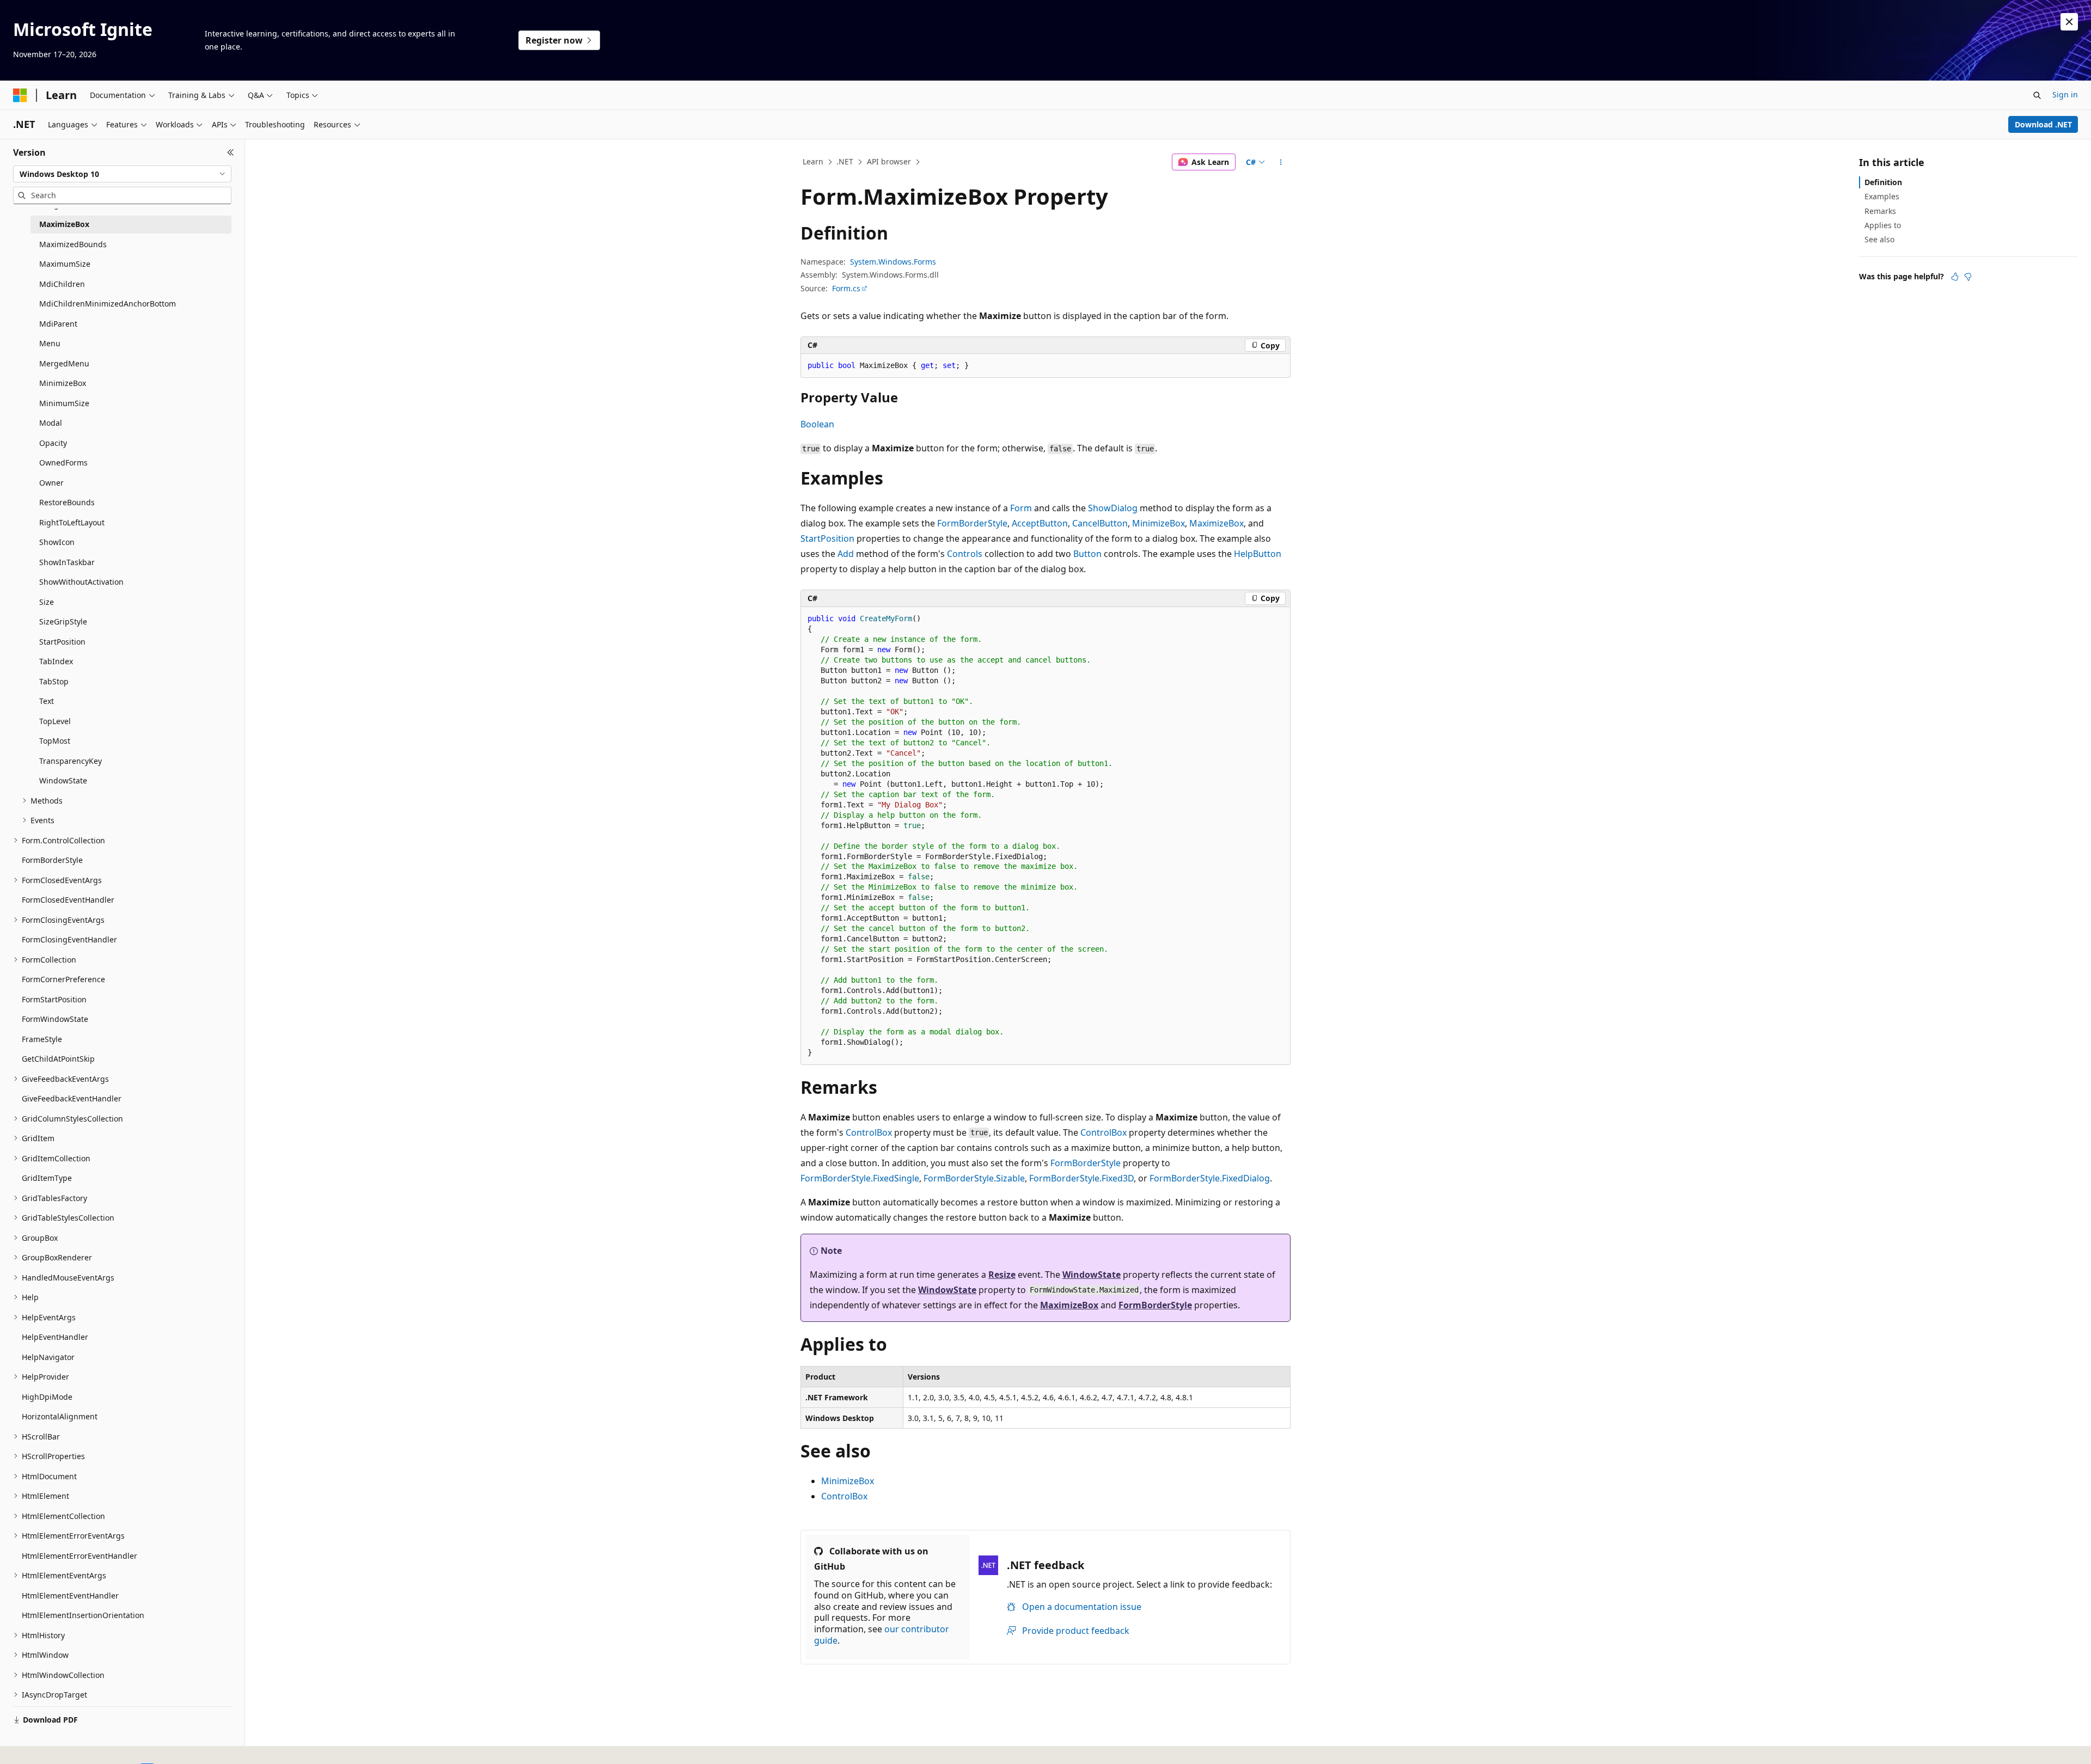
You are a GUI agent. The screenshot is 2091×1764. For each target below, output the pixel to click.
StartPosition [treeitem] (62, 642)
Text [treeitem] (47, 701)
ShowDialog (1113, 508)
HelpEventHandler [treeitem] (55, 1337)
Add (846, 554)
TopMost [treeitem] (55, 741)
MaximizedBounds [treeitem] (73, 244)
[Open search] (2037, 95)
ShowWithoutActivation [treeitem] (81, 582)
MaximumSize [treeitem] (65, 264)
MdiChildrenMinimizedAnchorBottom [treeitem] (108, 304)
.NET (845, 161)
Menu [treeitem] (50, 343)
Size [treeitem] (47, 602)
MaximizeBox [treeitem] (64, 224)
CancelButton (1100, 523)
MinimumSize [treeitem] (64, 403)
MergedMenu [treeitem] (64, 363)
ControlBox (869, 1132)
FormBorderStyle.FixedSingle (860, 1178)
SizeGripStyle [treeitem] (63, 621)
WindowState (1092, 1275)
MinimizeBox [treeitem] (63, 383)
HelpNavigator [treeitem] (48, 1357)
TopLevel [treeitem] (55, 721)
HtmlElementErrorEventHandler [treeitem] (80, 1556)
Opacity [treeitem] (53, 443)
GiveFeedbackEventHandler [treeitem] (72, 1098)
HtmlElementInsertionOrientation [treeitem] (83, 1615)
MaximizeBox (1216, 523)
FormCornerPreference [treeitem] (63, 979)
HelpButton (1258, 554)
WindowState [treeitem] (63, 780)
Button (1087, 554)
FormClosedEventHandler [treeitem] (68, 900)
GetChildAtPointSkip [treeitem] (58, 1059)
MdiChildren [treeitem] (62, 284)
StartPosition (827, 538)
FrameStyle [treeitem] (42, 1039)
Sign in (2065, 94)
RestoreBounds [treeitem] (67, 502)
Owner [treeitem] (51, 483)
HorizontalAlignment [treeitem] (60, 1416)
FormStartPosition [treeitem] (54, 999)
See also (1879, 239)
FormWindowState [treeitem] (55, 1019)
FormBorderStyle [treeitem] (52, 860)
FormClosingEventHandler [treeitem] (69, 939)
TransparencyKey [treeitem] (71, 761)
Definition (1883, 182)
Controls (965, 554)
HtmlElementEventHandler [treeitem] (70, 1595)
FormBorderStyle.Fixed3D (1081, 1178)
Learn (813, 161)
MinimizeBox (1158, 523)
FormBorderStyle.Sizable (974, 1178)
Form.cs (846, 288)
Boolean (817, 424)
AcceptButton (1040, 523)
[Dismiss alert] (2069, 22)
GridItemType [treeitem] (47, 1178)
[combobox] (122, 174)
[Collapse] (231, 152)
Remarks (1880, 211)
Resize (1002, 1275)
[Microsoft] (20, 95)
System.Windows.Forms (893, 262)
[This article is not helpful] (1968, 277)
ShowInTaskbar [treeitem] (67, 562)
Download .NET (2043, 124)
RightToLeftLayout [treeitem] (72, 522)
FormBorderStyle (972, 523)
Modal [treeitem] (51, 423)
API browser (889, 161)
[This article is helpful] (1955, 277)
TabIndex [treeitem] (56, 661)
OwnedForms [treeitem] (63, 463)
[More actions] (1281, 162)
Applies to (1883, 225)
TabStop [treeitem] (54, 681)
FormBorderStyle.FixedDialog (1210, 1178)
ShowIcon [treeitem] (57, 542)
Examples (1882, 196)
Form (1021, 508)
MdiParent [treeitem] (58, 324)
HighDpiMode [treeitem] (47, 1397)
